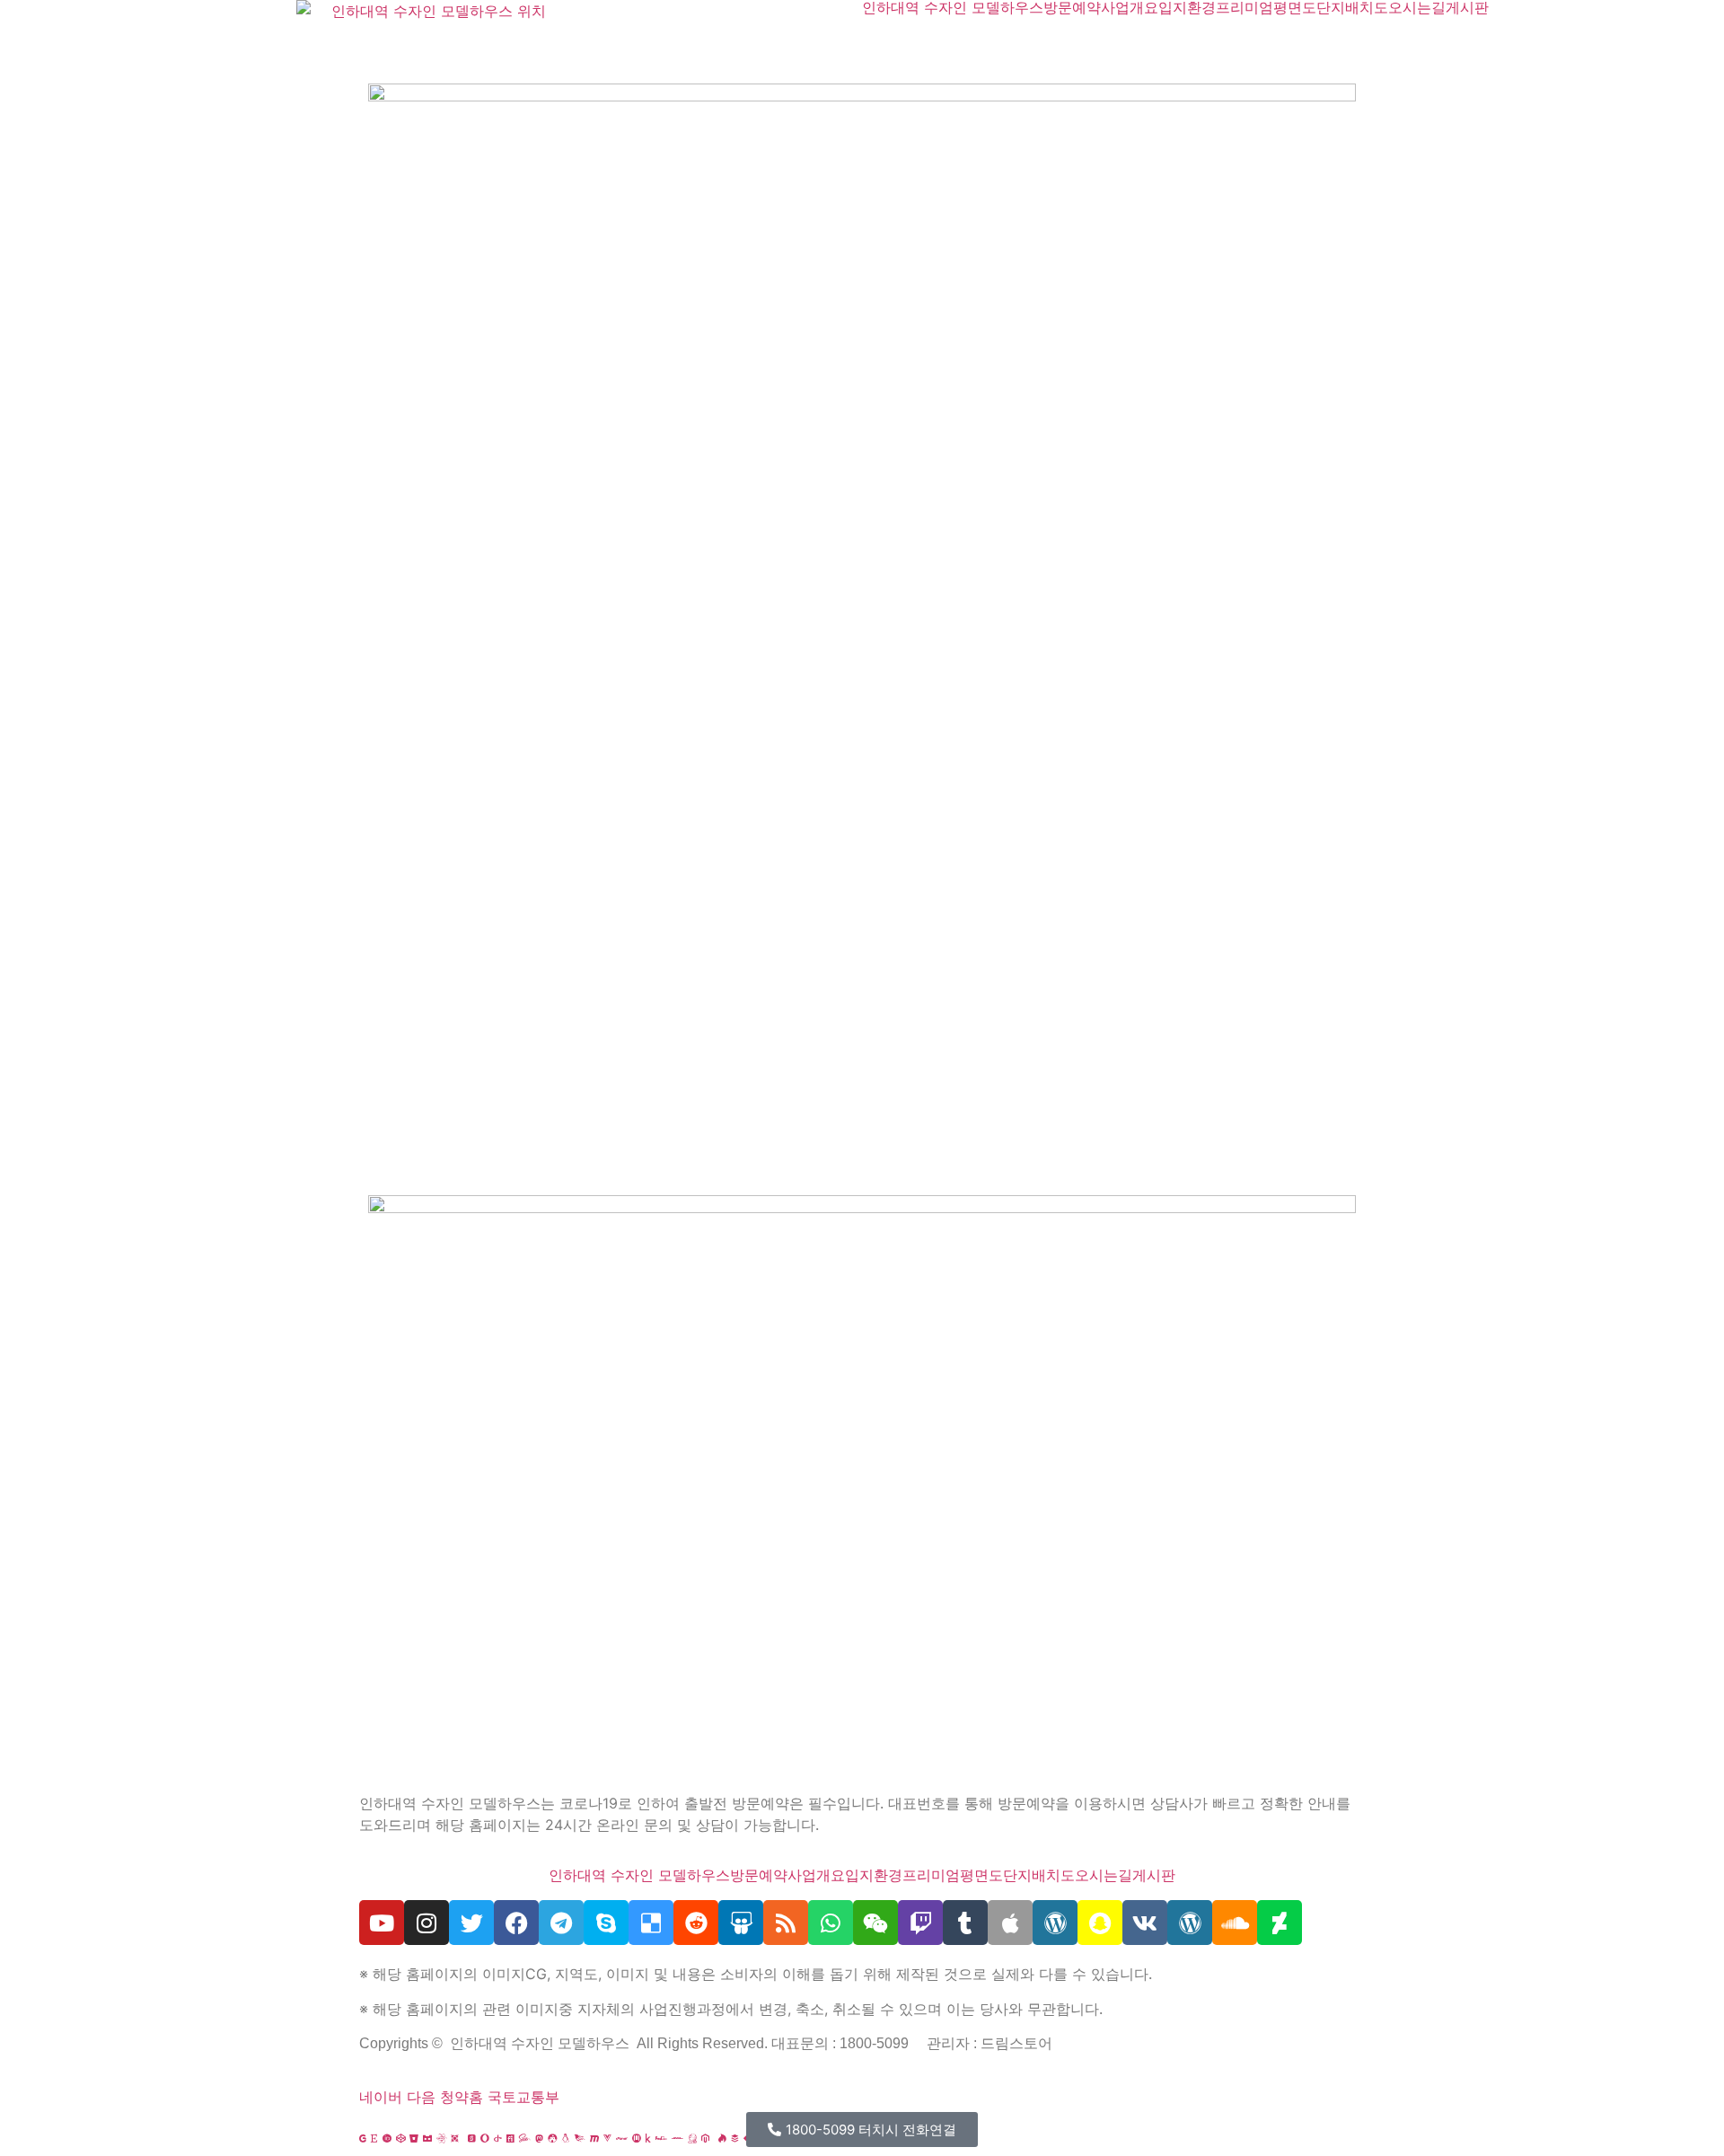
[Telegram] (561, 1923)
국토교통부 (523, 2097)
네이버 (381, 2097)
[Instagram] (427, 1923)
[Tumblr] (965, 1923)
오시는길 (1417, 7)
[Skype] (606, 1923)
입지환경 (1187, 7)
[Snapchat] (1100, 1923)
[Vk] (1145, 1923)
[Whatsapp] (831, 1923)
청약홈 (462, 2097)
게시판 (1467, 7)
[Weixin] (875, 1923)
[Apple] (1010, 1923)
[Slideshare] (741, 1923)
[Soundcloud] (1235, 1923)
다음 (421, 2097)
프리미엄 (1245, 7)
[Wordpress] (1055, 1923)
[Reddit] (696, 1923)
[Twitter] (471, 1923)
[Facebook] (516, 1923)
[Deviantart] (1280, 1923)
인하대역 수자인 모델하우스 (953, 7)
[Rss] (786, 1923)
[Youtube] (382, 1923)
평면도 (1295, 7)
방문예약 (1072, 7)
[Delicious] (651, 1923)
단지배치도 (1352, 7)
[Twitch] (920, 1923)
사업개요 (1130, 7)
